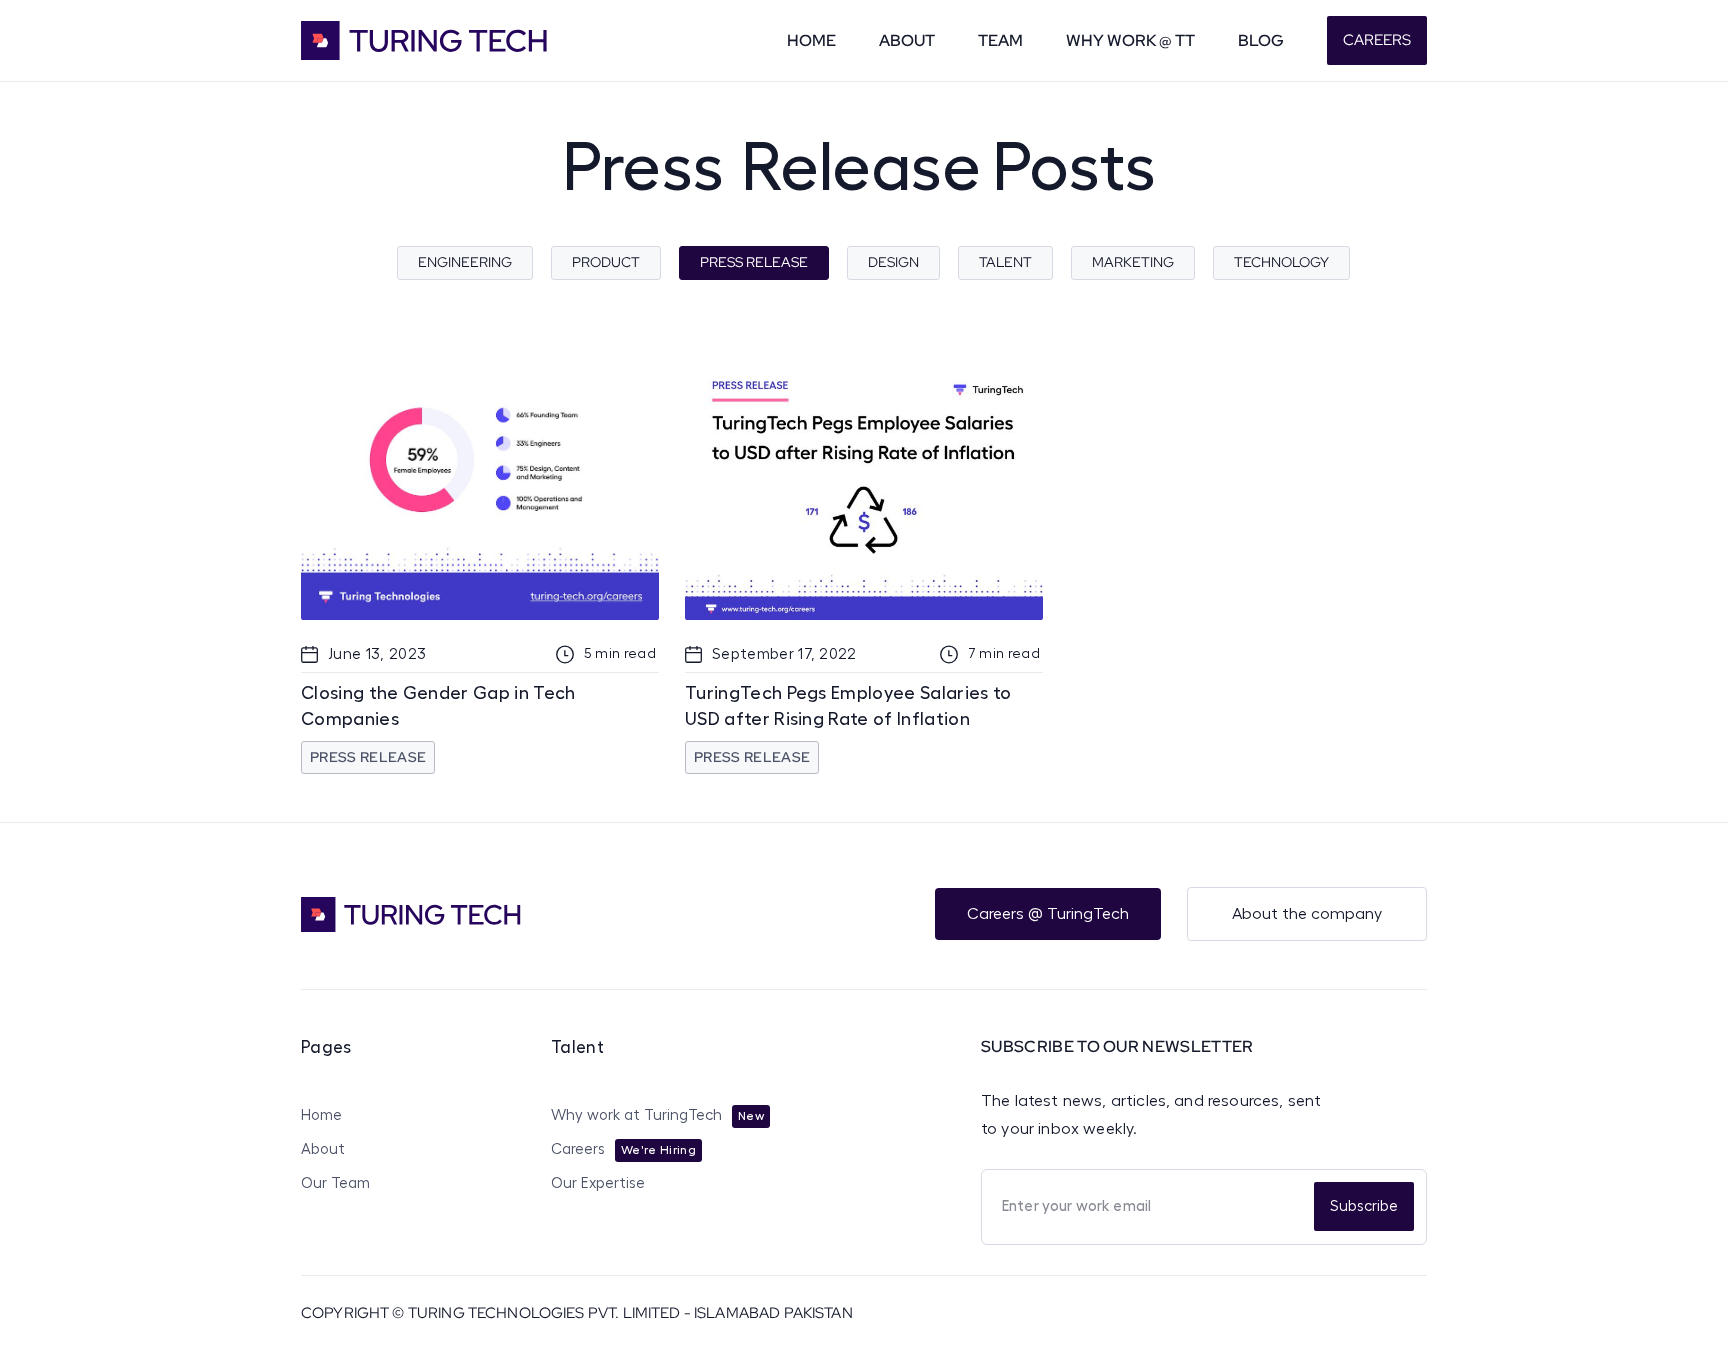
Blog (1261, 40)
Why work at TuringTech (636, 1115)
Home (811, 40)
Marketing (1133, 262)
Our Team (335, 1183)
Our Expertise (598, 1183)
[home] (451, 40)
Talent (1005, 262)
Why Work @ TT (1130, 40)
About (907, 40)
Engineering (465, 262)
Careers (1377, 40)
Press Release (754, 262)
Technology (1281, 262)
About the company (1307, 914)
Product (606, 262)
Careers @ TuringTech (1048, 914)
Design (893, 262)
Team (1000, 40)
